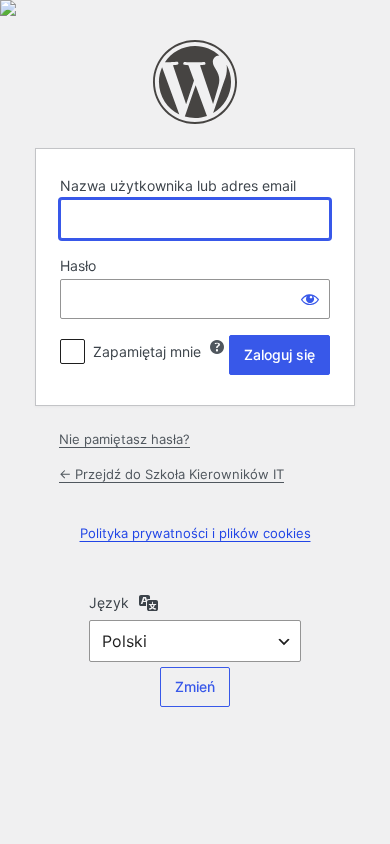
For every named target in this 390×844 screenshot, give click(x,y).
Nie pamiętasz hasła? (124, 439)
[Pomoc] (217, 347)
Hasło (78, 265)
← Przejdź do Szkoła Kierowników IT (171, 474)
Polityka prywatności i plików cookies (195, 533)
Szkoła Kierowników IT (195, 82)
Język (109, 602)
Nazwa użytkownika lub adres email (178, 185)
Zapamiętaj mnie (147, 351)
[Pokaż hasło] (310, 299)
